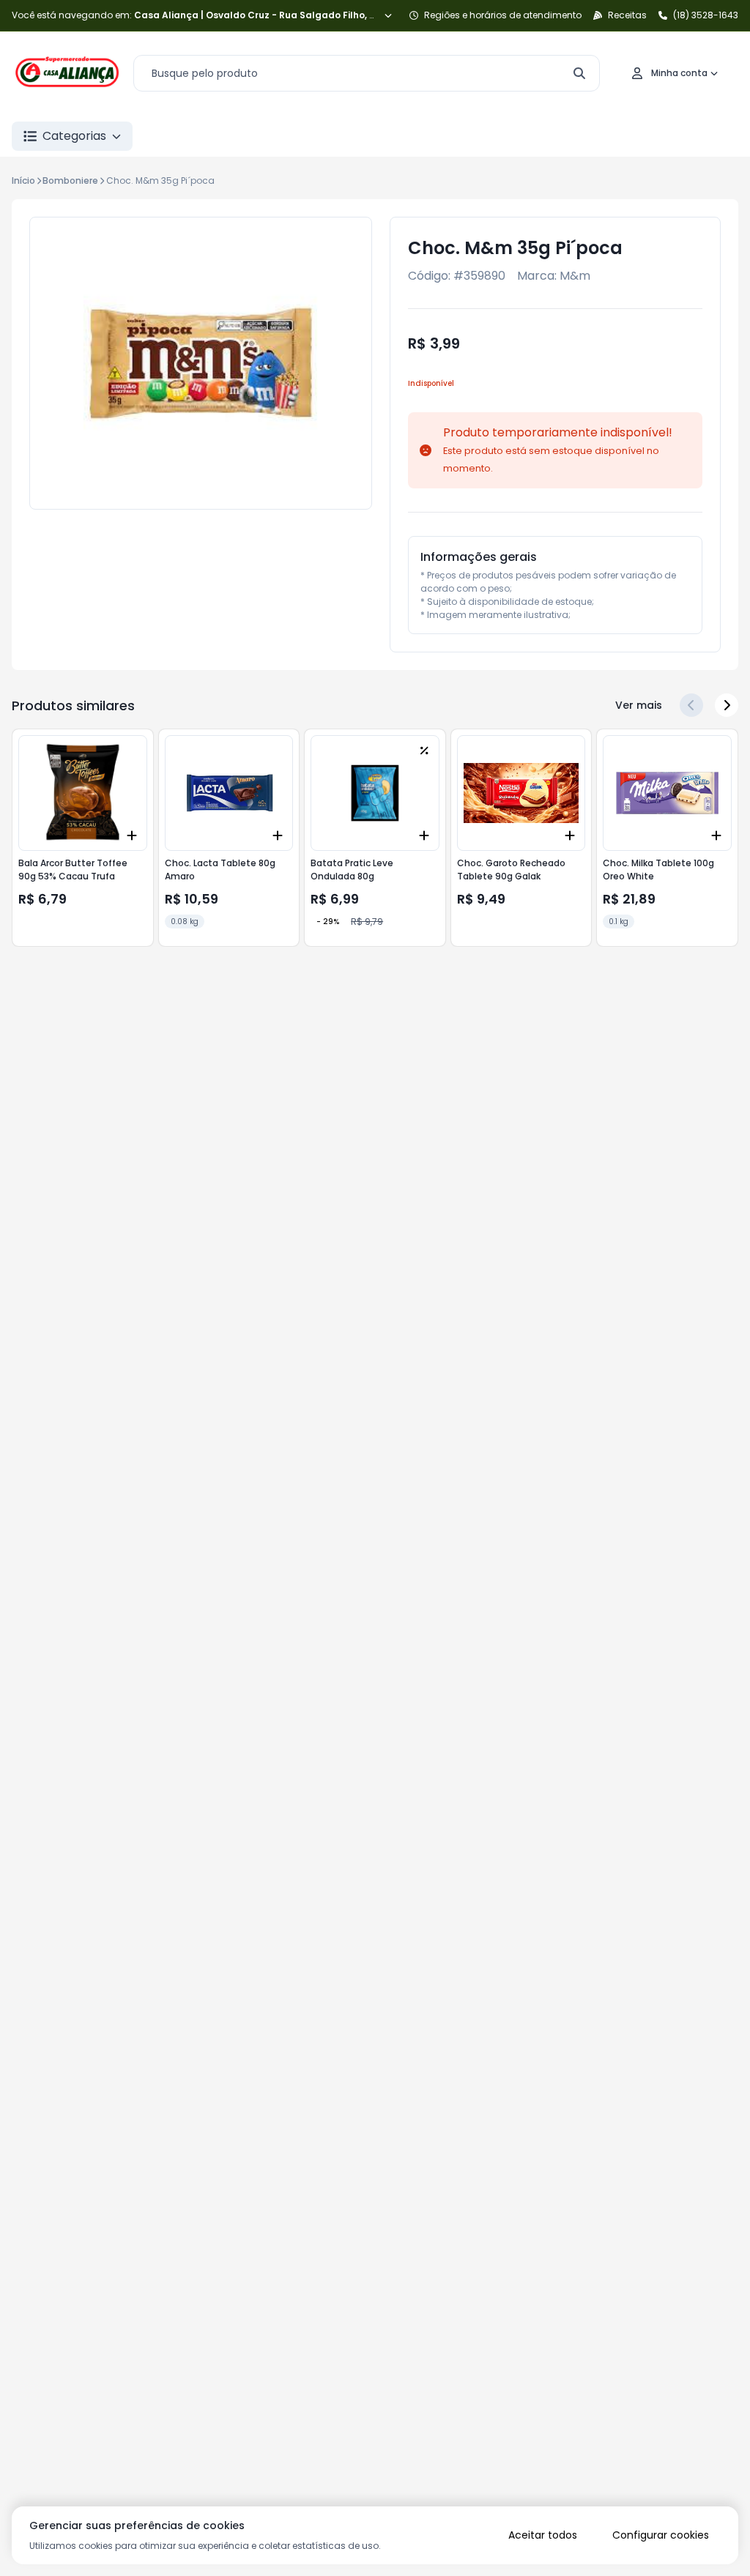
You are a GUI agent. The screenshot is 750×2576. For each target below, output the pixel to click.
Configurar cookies (661, 2535)
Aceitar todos (543, 2535)
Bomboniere (70, 180)
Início (23, 180)
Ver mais (639, 705)
